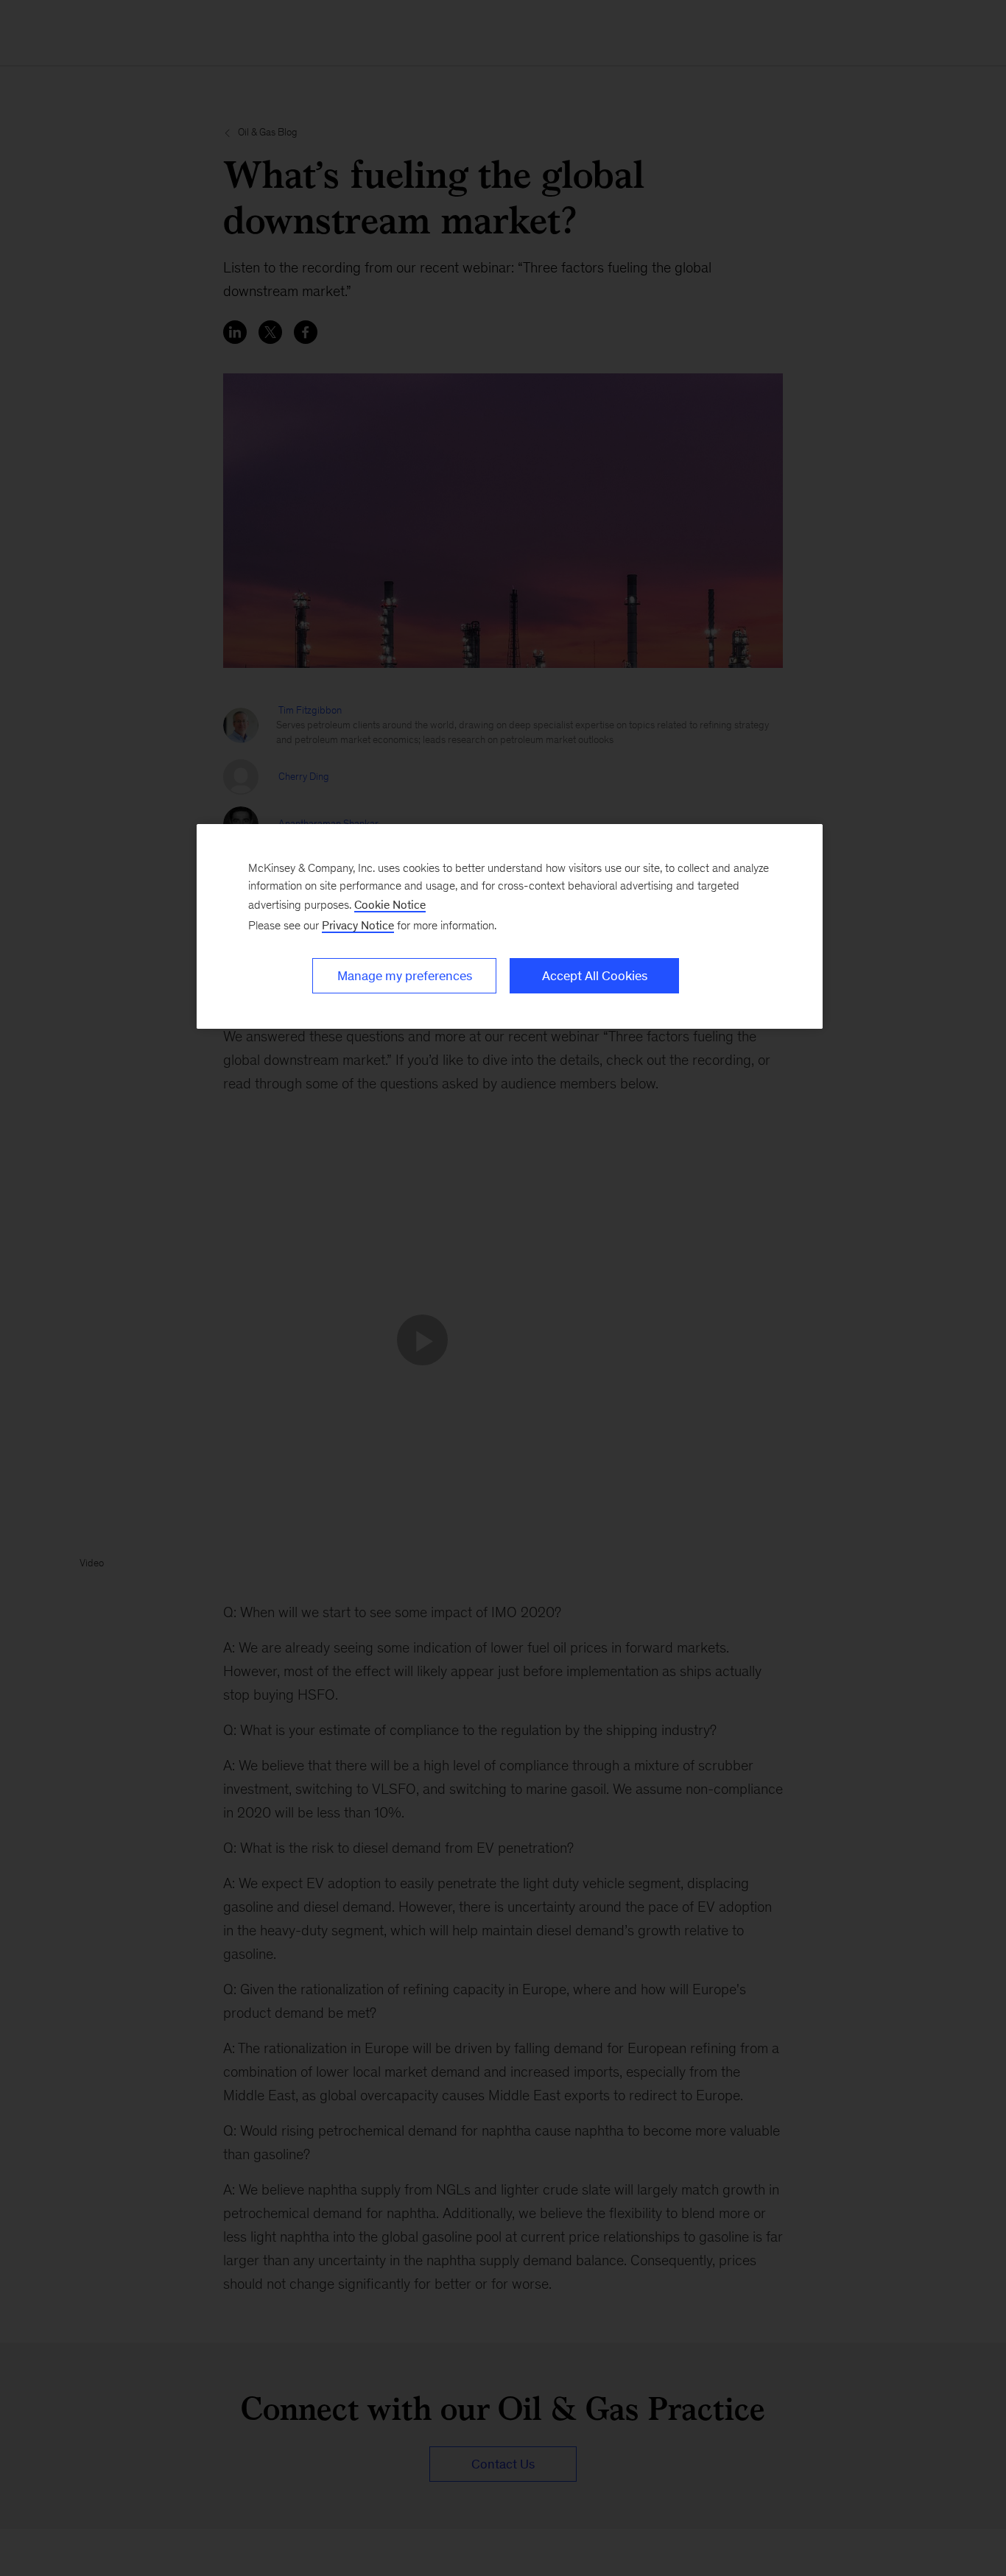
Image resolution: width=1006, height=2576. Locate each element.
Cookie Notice (390, 905)
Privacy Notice (358, 925)
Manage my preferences (405, 976)
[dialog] (510, 926)
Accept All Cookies (595, 976)
